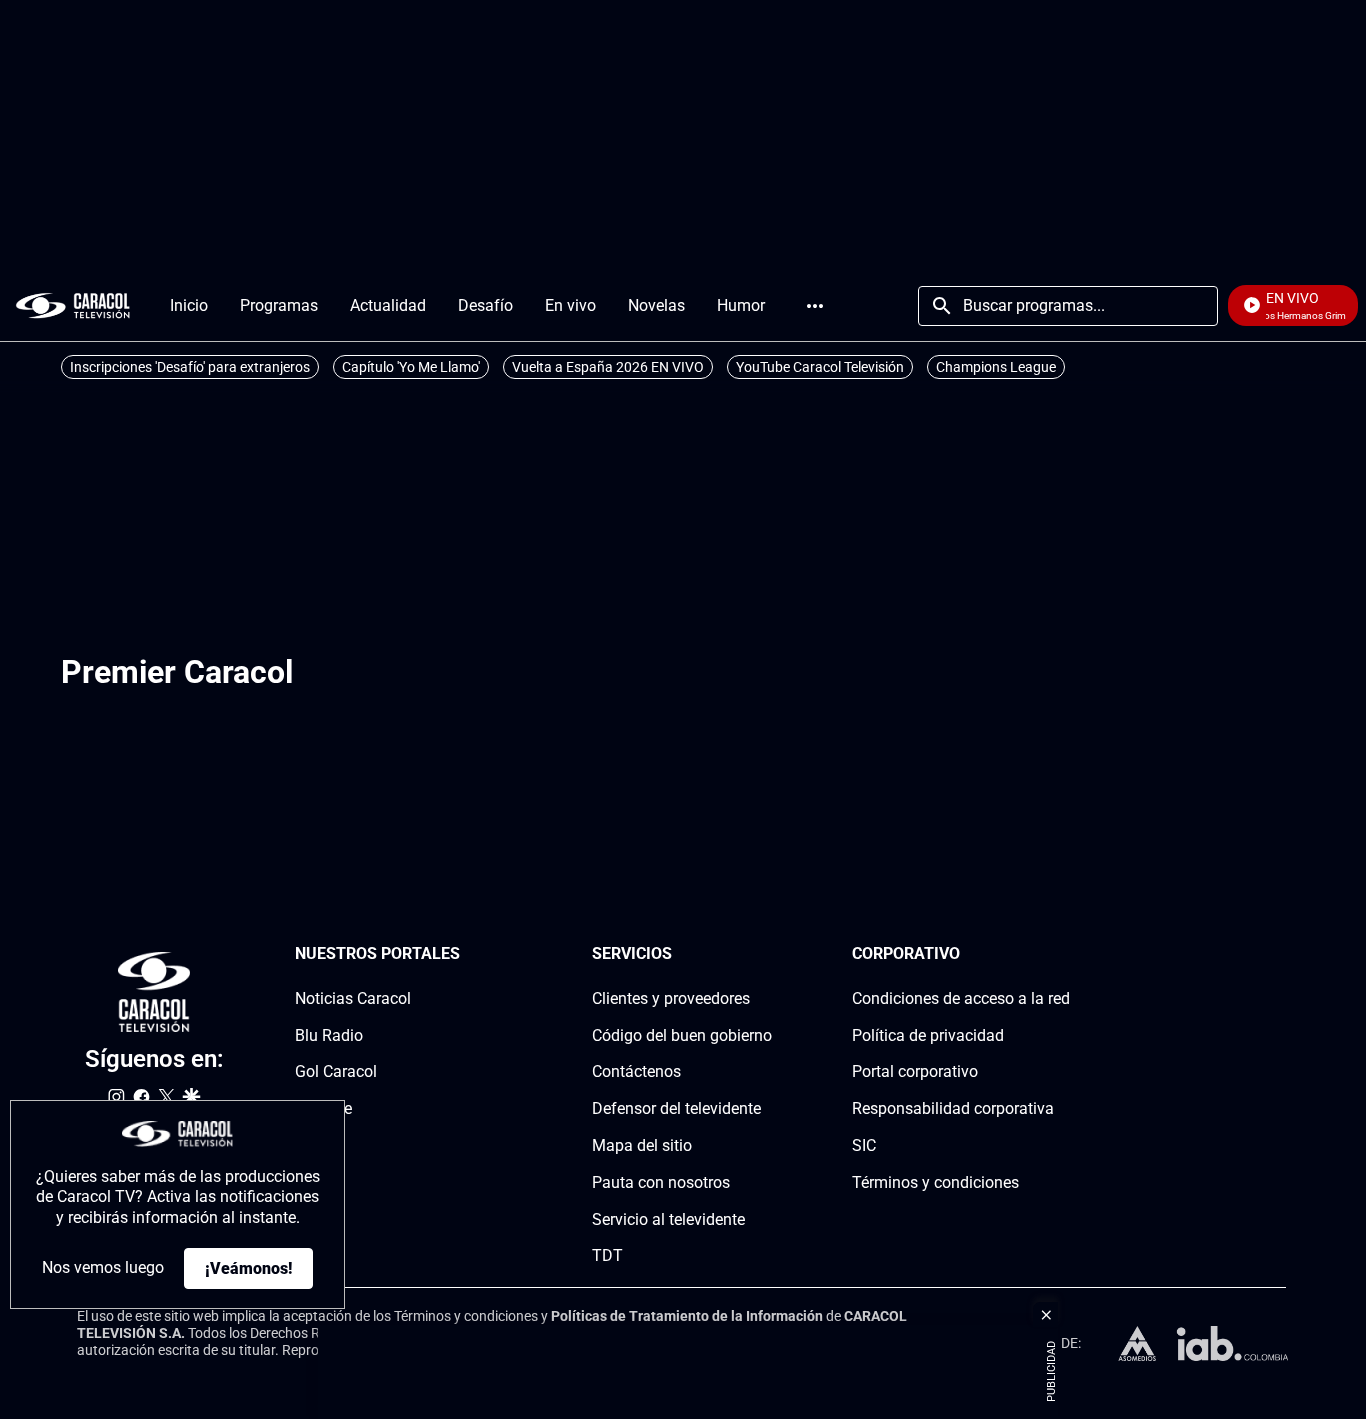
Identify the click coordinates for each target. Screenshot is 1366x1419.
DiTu (311, 1145)
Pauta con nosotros (661, 1182)
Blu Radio (329, 1035)
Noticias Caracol (353, 998)
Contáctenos (636, 1071)
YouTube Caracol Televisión (820, 367)
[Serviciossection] (766, 954)
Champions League (996, 367)
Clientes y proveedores (671, 998)
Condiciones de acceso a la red (961, 998)
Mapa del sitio (642, 1145)
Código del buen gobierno (682, 1035)
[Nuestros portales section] (466, 954)
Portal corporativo (915, 1071)
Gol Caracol (336, 1071)
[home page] (73, 305)
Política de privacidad (928, 1035)
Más (815, 306)
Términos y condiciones (935, 1182)
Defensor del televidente (676, 1108)
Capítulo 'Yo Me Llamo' (411, 367)
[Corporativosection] (1064, 954)
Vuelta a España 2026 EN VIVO (608, 367)
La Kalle (323, 1108)
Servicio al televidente (668, 1219)
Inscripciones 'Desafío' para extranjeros (190, 367)
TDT (607, 1255)
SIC (864, 1145)
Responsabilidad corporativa (953, 1108)
